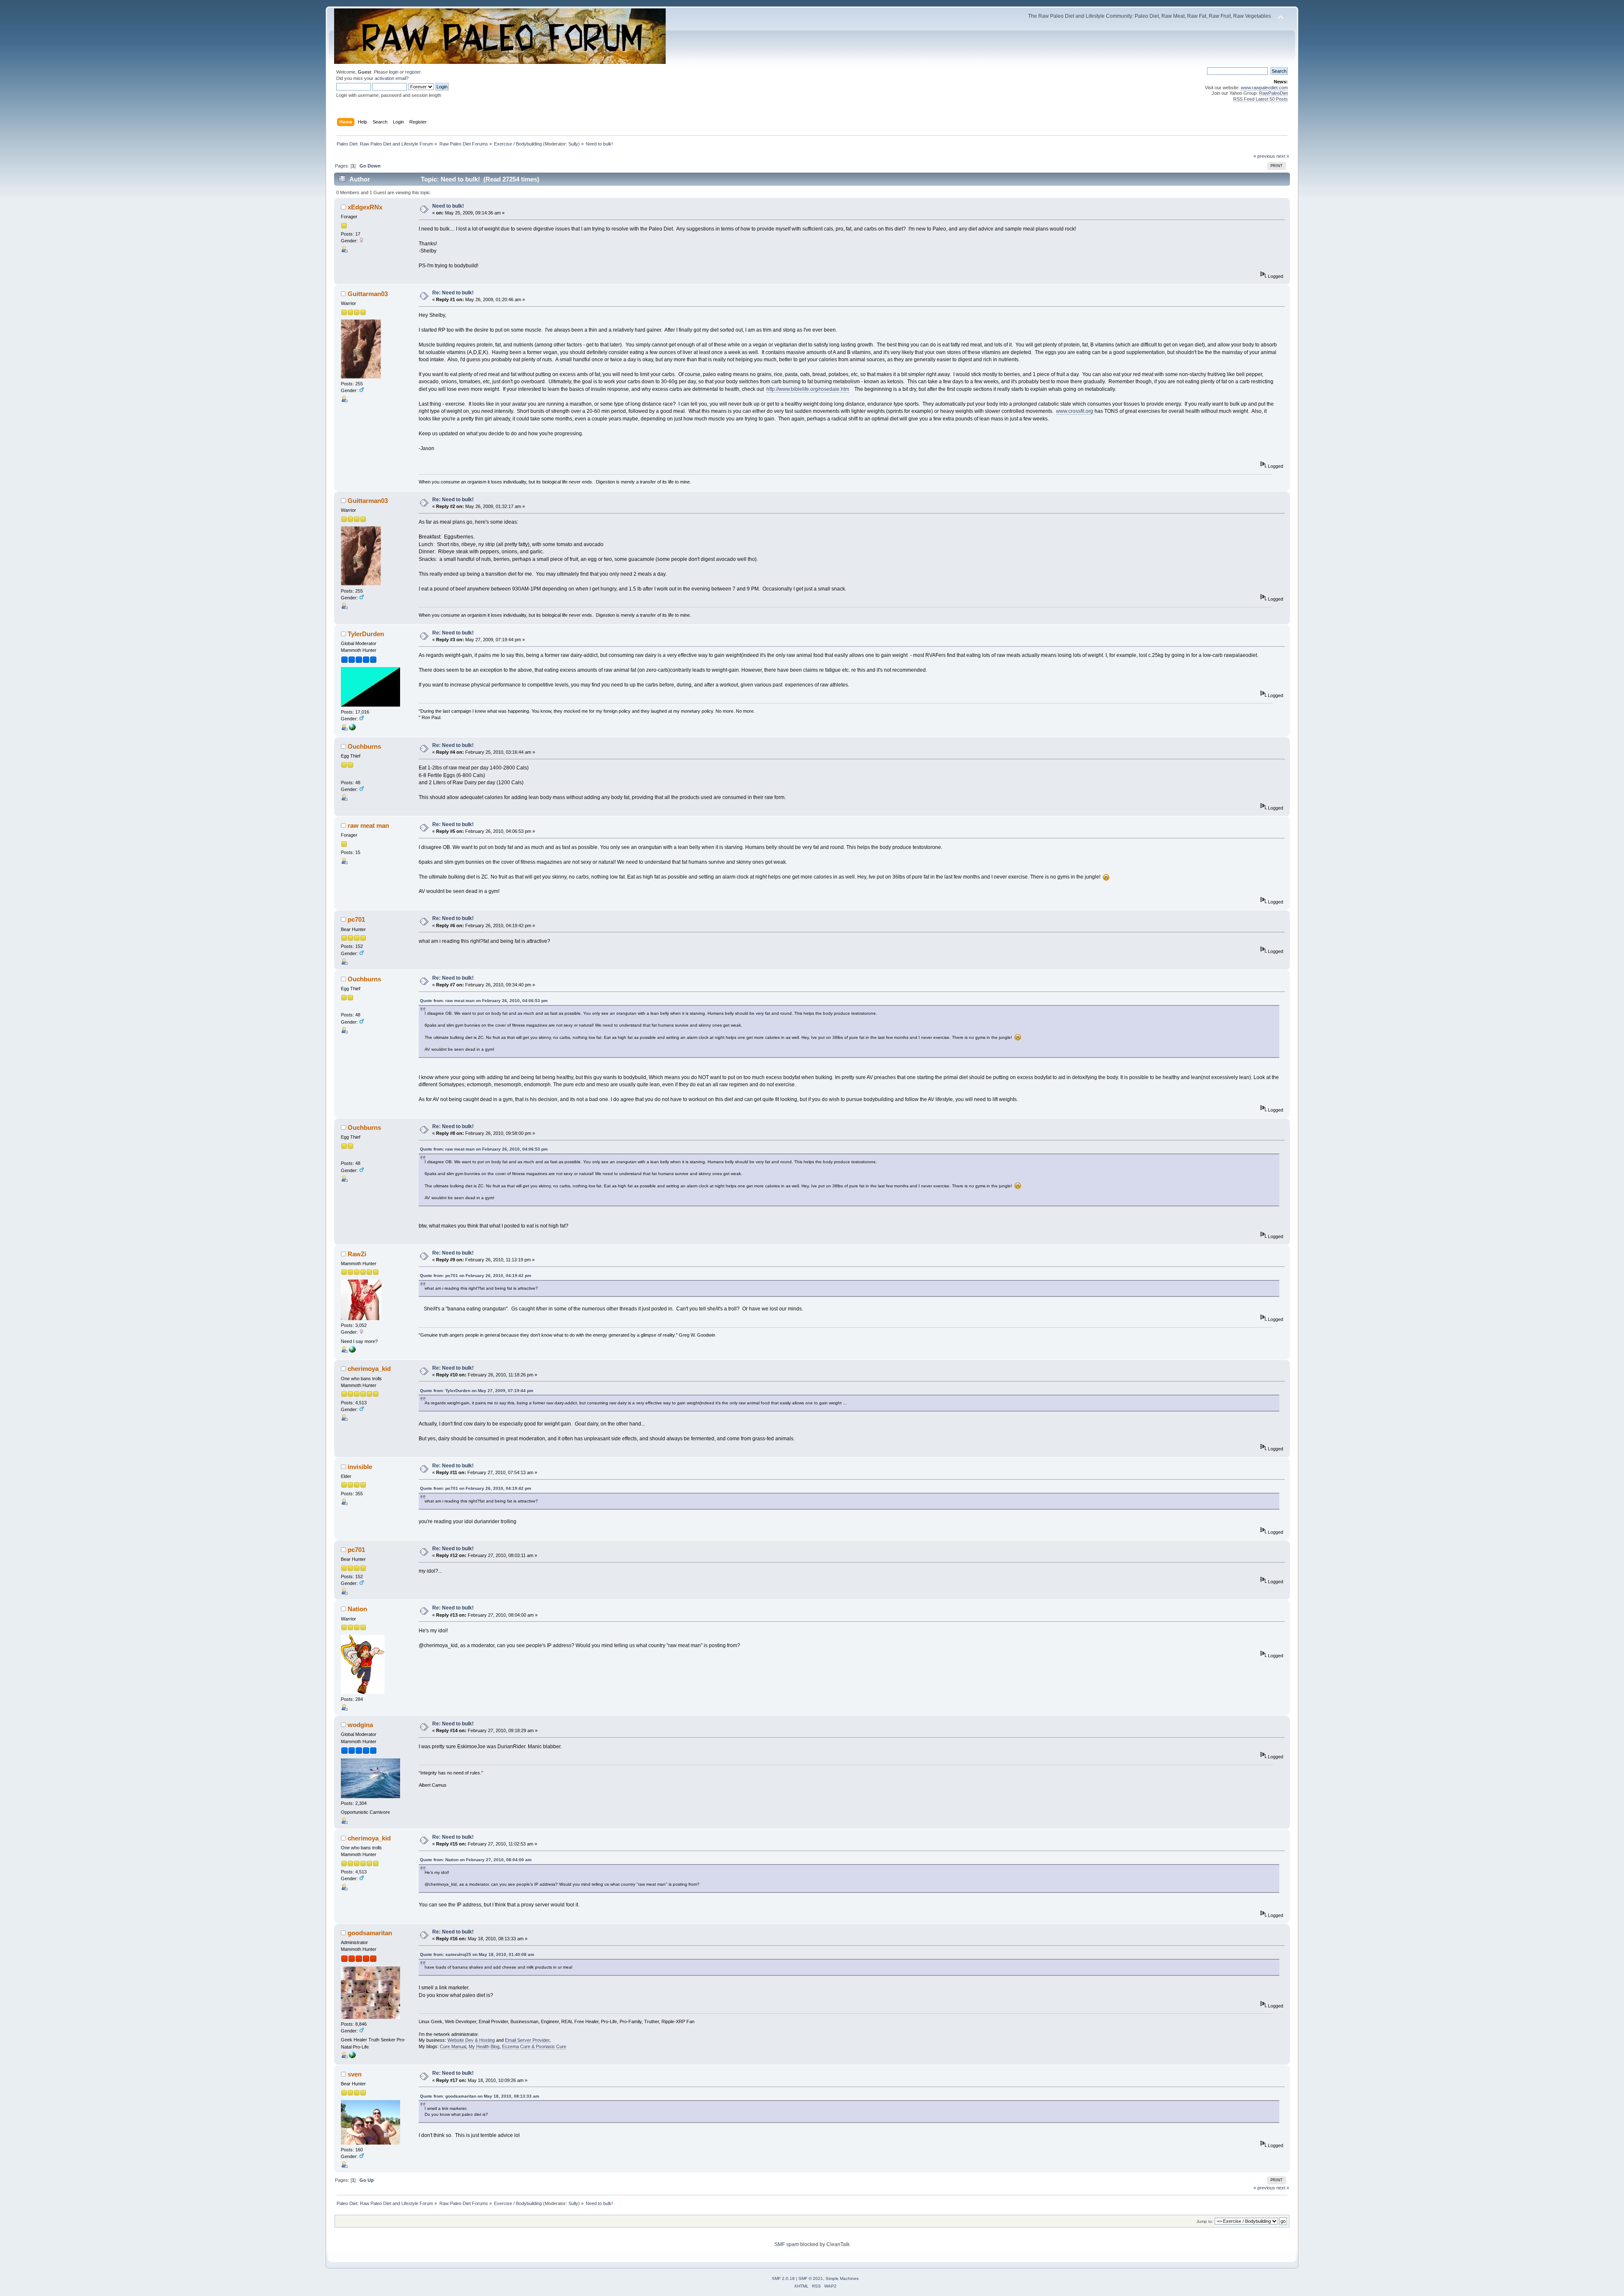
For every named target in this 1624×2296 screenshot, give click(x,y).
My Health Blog (484, 2046)
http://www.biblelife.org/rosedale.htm (808, 389)
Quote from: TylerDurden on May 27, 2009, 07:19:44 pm (477, 1391)
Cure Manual (453, 2046)
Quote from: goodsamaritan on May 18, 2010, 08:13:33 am (480, 2096)
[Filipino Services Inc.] (352, 2057)
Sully (573, 144)
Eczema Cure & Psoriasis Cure (534, 2046)
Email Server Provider (527, 2040)
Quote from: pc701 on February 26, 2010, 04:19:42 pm (476, 1276)
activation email (390, 78)
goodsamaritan (370, 1933)
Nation (357, 1609)
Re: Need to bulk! (453, 293)
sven (355, 2074)
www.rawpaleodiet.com (1264, 88)
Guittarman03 (368, 294)
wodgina (360, 1725)
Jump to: (1205, 2221)
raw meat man (368, 825)
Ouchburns (364, 746)
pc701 (356, 919)
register (413, 72)
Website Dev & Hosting (471, 2040)
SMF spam (787, 2244)
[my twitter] (352, 1351)
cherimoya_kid (369, 1369)
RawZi (357, 1254)
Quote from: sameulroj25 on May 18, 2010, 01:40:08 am (477, 1954)
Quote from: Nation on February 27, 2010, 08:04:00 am (476, 1860)
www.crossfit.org (1075, 411)
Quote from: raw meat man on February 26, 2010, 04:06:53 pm (484, 1001)
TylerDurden (366, 634)
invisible (360, 1467)
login (394, 72)
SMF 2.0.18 (783, 2278)
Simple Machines (842, 2278)
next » (1283, 156)
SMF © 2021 (811, 2278)
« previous (1264, 156)
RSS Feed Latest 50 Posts (1261, 99)
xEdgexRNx (365, 207)
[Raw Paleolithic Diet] (352, 729)
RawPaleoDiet (1273, 93)
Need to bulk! (448, 206)
